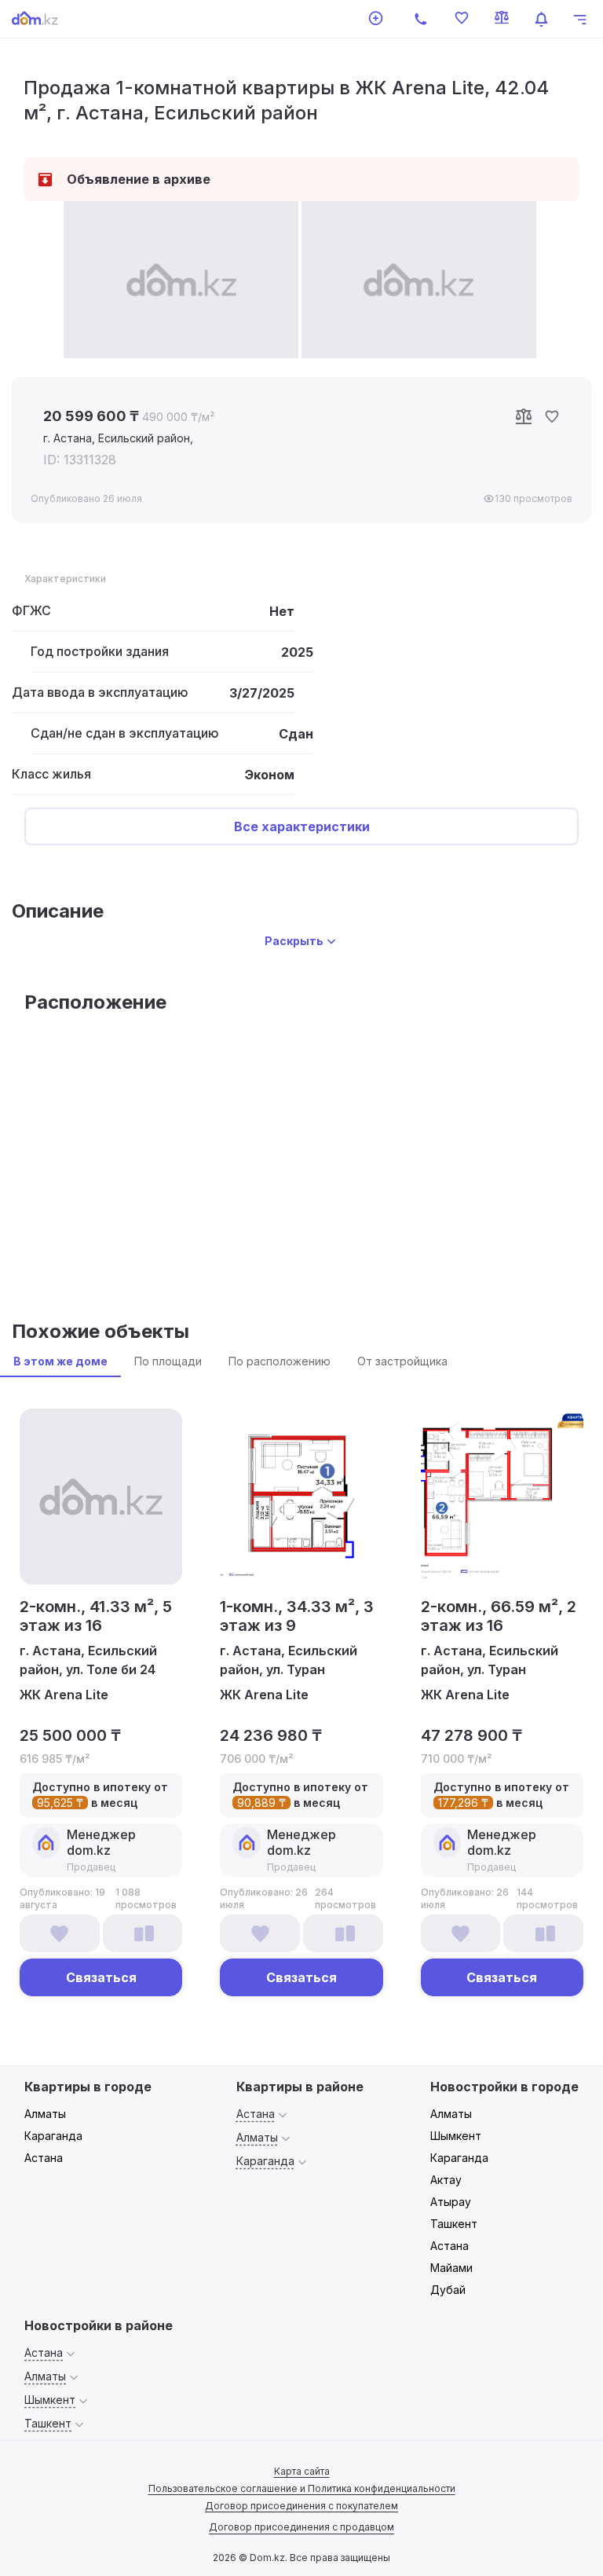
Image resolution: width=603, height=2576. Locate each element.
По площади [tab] (168, 1361)
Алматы (45, 2114)
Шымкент (456, 2136)
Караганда (53, 2136)
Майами (451, 2268)
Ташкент (454, 2224)
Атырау (451, 2202)
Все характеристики (302, 826)
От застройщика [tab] (402, 1361)
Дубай (448, 2290)
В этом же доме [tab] (60, 1361)
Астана (44, 2158)
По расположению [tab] (280, 1361)
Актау (446, 2180)
